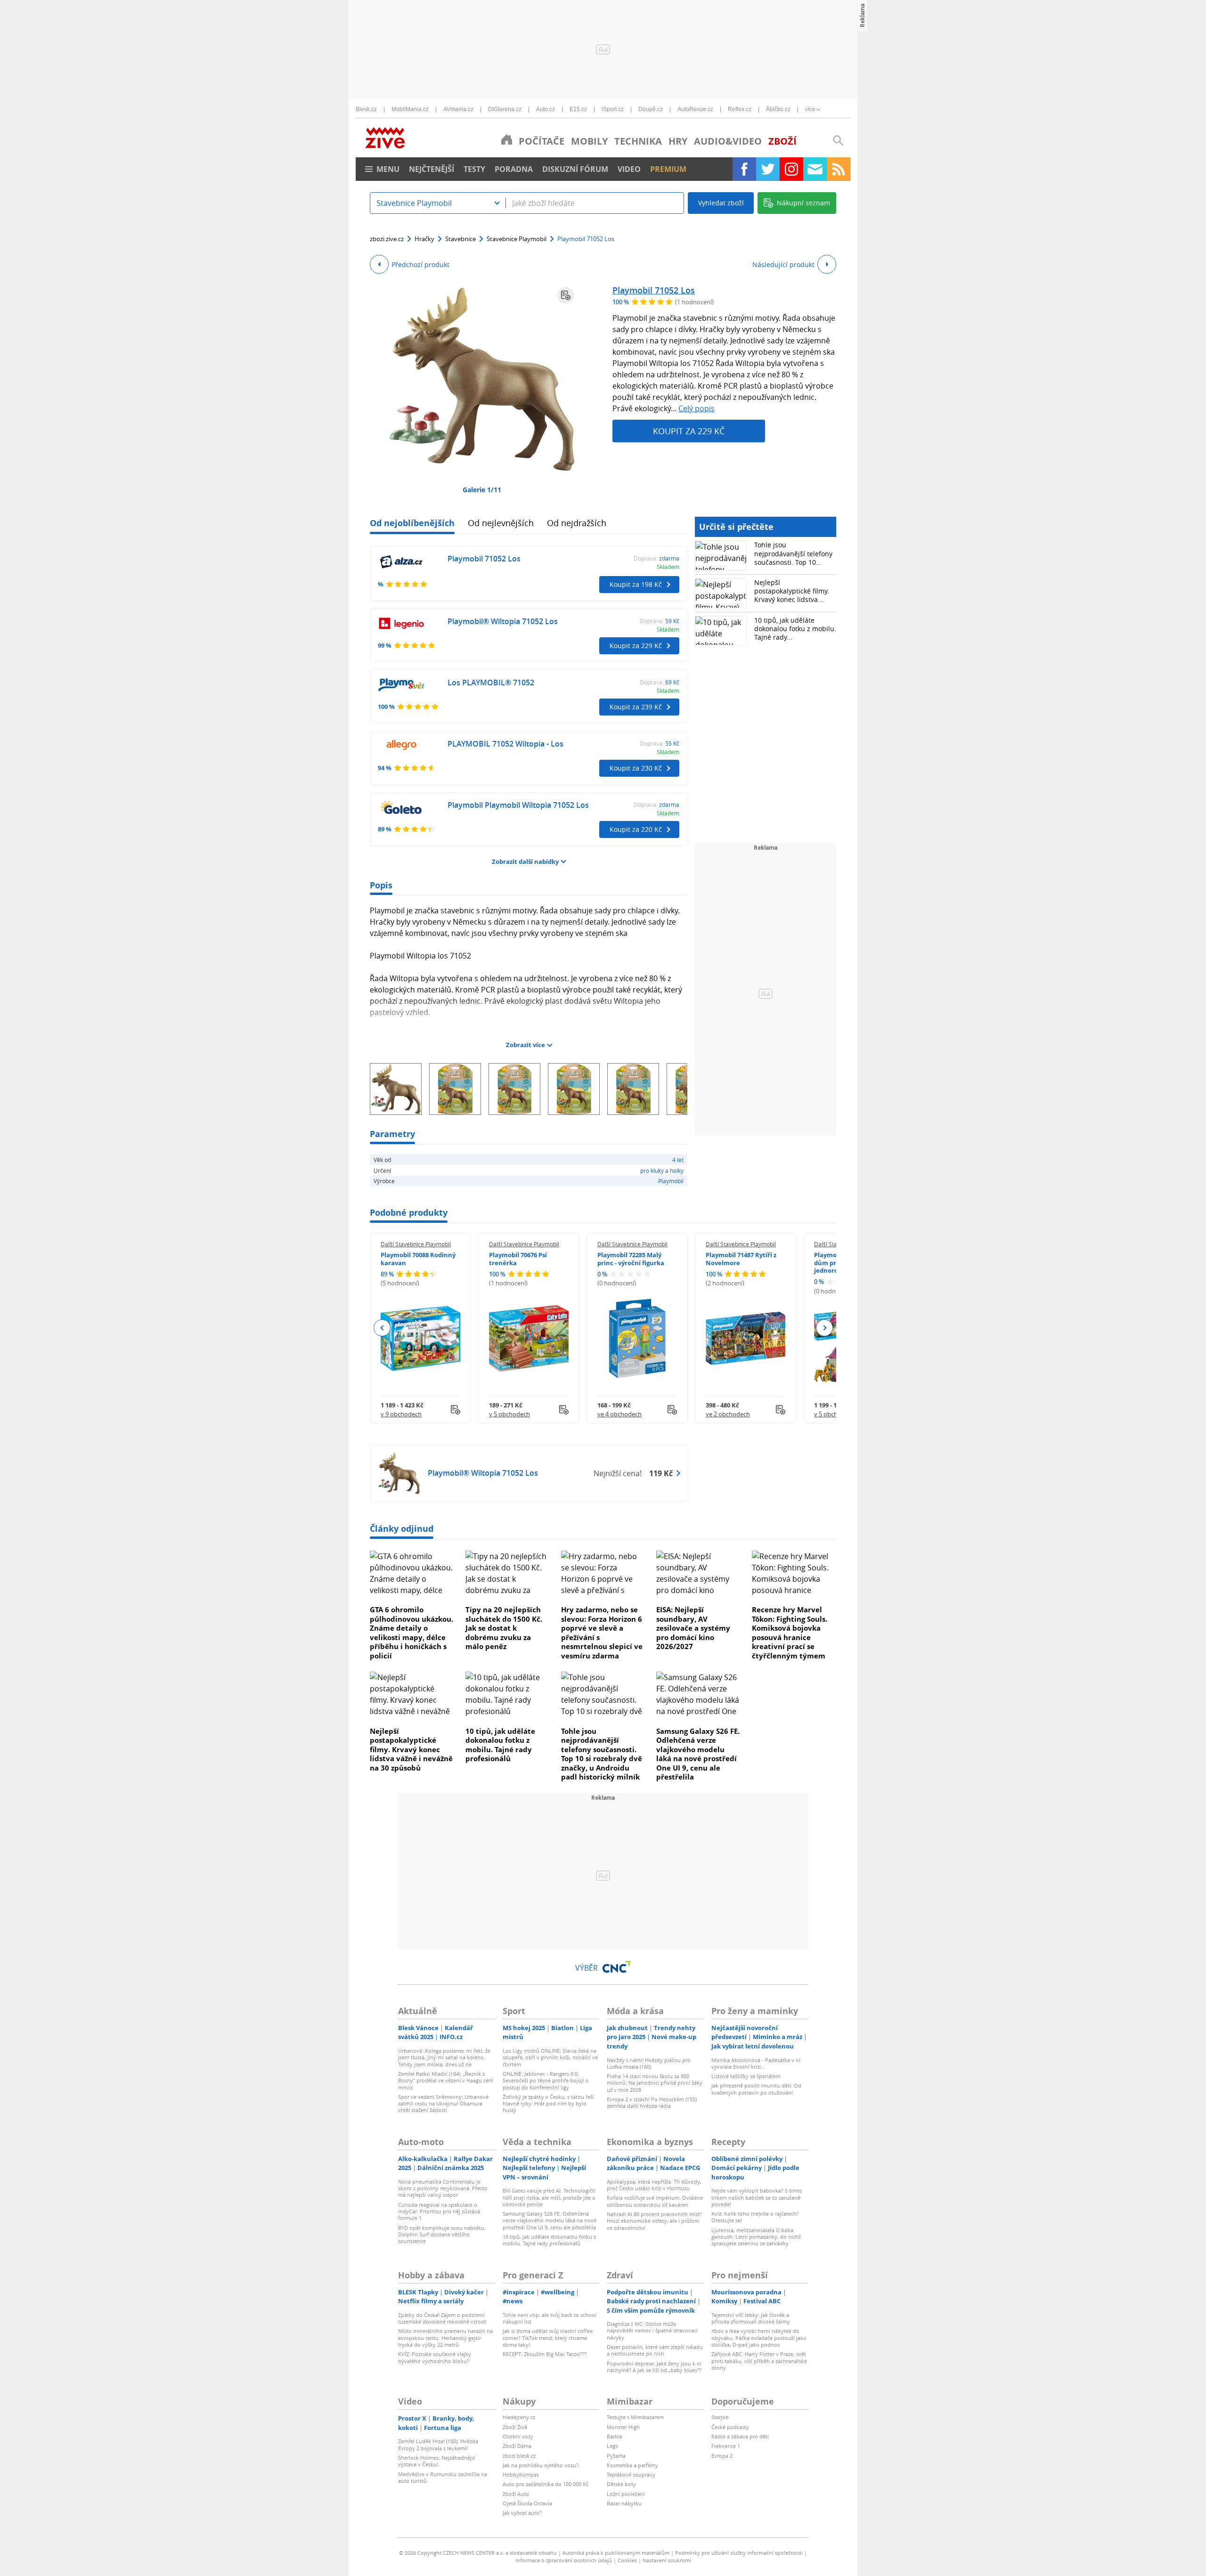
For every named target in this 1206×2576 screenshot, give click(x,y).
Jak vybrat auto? (522, 2513)
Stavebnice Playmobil (517, 239)
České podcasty (730, 2427)
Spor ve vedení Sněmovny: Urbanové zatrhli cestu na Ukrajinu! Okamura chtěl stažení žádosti (443, 2104)
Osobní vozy (518, 2436)
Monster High (623, 2427)
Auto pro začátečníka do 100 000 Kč (546, 2484)
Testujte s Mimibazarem (635, 2417)
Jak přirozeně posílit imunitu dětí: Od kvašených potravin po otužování (756, 2089)
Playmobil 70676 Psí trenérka (518, 1259)
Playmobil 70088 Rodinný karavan (418, 1259)
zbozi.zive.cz (387, 239)
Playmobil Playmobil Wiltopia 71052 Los (518, 805)
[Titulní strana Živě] (507, 139)
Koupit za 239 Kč (636, 707)
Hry (678, 141)
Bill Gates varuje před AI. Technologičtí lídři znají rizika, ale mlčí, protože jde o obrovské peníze (549, 2197)
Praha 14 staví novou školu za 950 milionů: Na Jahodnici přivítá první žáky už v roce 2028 (655, 2083)
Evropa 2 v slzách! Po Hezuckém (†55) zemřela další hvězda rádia (652, 2102)
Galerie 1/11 (482, 490)
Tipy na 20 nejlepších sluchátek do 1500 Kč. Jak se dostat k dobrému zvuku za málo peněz (504, 1628)
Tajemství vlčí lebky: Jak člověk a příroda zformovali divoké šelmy (751, 2318)
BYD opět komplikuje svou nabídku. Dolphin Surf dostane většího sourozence (442, 2235)
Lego (613, 2446)
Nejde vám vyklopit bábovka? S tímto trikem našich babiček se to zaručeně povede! (757, 2197)
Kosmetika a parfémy (632, 2465)
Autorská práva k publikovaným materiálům (616, 2553)
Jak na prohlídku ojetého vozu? (541, 2465)
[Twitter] (768, 169)
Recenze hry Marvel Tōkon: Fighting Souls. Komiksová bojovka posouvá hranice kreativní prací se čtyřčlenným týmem (790, 1633)
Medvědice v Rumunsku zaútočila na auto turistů (443, 2477)
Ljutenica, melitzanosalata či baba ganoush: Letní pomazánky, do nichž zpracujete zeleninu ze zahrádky (756, 2237)
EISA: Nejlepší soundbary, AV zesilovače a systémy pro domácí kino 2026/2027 (693, 1628)
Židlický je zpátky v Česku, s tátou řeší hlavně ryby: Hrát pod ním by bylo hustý (548, 2104)
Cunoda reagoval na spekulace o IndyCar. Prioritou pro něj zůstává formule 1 (439, 2211)
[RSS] (839, 169)
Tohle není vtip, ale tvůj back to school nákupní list (550, 2318)
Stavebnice (460, 239)
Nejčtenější (432, 169)
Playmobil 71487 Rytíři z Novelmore (741, 1259)
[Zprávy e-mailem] (815, 169)
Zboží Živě (515, 2427)
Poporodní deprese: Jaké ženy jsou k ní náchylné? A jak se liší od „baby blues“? (654, 2367)
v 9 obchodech (401, 1414)
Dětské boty (621, 2484)
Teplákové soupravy (631, 2474)
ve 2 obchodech (728, 1414)
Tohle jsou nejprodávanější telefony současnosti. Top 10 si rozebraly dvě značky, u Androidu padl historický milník (602, 1754)
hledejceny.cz (519, 2417)
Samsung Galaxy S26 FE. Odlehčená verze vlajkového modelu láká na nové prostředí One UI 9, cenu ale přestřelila (698, 1754)
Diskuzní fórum (575, 169)
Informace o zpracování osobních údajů (564, 2560)
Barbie (615, 2436)
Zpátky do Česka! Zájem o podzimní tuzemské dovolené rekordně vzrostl (442, 2318)
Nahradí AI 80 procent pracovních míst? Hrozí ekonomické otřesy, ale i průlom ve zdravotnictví (654, 2221)
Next (824, 1328)
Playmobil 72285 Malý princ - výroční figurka (631, 1259)
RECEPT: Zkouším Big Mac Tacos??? (545, 2354)
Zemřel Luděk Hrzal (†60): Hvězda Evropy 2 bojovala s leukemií (438, 2444)
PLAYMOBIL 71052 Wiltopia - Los (505, 744)
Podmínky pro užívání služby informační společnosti (739, 2553)
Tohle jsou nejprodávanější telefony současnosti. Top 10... (793, 553)
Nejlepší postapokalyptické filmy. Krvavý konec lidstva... (792, 591)
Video (629, 169)
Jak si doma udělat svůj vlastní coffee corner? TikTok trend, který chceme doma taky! (548, 2338)
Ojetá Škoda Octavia (527, 2503)
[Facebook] (744, 169)
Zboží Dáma (517, 2446)
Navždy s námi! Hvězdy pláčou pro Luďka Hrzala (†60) (649, 2063)
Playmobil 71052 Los (654, 290)
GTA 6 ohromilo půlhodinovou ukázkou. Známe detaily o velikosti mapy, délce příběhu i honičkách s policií (412, 1633)
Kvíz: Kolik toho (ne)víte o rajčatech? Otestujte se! (755, 2217)
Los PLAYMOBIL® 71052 (491, 683)
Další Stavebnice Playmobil (416, 1244)
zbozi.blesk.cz (519, 2456)
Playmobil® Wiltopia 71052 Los (503, 621)
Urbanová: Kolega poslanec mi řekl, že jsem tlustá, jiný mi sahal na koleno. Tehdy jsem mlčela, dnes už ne (444, 2057)
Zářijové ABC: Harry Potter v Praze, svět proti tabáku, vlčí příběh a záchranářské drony (759, 2361)
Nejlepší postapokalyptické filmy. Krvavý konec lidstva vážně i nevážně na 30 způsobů (411, 1749)
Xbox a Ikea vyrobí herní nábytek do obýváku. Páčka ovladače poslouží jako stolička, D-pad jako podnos (759, 2338)
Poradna (514, 169)
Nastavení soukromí (667, 2560)
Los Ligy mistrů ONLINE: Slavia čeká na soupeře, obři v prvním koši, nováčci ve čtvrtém (550, 2057)
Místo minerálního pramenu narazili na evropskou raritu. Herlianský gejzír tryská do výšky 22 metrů (445, 2338)
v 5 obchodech (509, 1414)
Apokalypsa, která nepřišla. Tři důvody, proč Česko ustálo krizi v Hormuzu (654, 2185)
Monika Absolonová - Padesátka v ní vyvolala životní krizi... (756, 2063)
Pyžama (616, 2456)
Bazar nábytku (624, 2503)
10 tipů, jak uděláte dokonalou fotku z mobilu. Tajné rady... (795, 629)
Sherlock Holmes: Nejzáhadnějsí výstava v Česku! (437, 2461)
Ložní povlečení (626, 2494)
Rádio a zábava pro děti (740, 2436)
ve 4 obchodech (619, 1414)
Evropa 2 (722, 2456)
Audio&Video (728, 141)
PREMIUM (668, 169)
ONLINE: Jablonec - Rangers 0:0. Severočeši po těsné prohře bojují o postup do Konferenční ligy (546, 2080)
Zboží (782, 141)
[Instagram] (791, 169)
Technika (638, 141)
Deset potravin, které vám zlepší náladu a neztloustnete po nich (655, 2350)
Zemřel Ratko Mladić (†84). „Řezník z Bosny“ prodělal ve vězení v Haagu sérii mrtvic (446, 2080)
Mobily (589, 141)
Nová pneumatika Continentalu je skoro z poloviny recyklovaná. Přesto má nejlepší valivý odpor (443, 2188)
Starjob (720, 2417)
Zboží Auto (516, 2494)
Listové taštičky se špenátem (746, 2076)
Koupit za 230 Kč (636, 768)
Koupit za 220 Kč (636, 829)
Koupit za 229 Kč (689, 431)
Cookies (627, 2560)
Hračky (424, 239)
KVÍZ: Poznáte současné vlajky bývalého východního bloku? (435, 2357)
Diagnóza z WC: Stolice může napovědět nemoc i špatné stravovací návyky (652, 2331)
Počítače (542, 141)
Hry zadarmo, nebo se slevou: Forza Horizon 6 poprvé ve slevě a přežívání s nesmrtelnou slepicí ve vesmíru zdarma (602, 1633)
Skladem (668, 567)
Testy (474, 169)
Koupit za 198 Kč (636, 584)
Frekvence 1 (726, 2446)
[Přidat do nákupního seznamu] (566, 295)
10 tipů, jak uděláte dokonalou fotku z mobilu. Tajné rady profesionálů (500, 1745)
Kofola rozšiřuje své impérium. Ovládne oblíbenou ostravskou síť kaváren (655, 2201)
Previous (382, 1328)
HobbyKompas (521, 2474)
